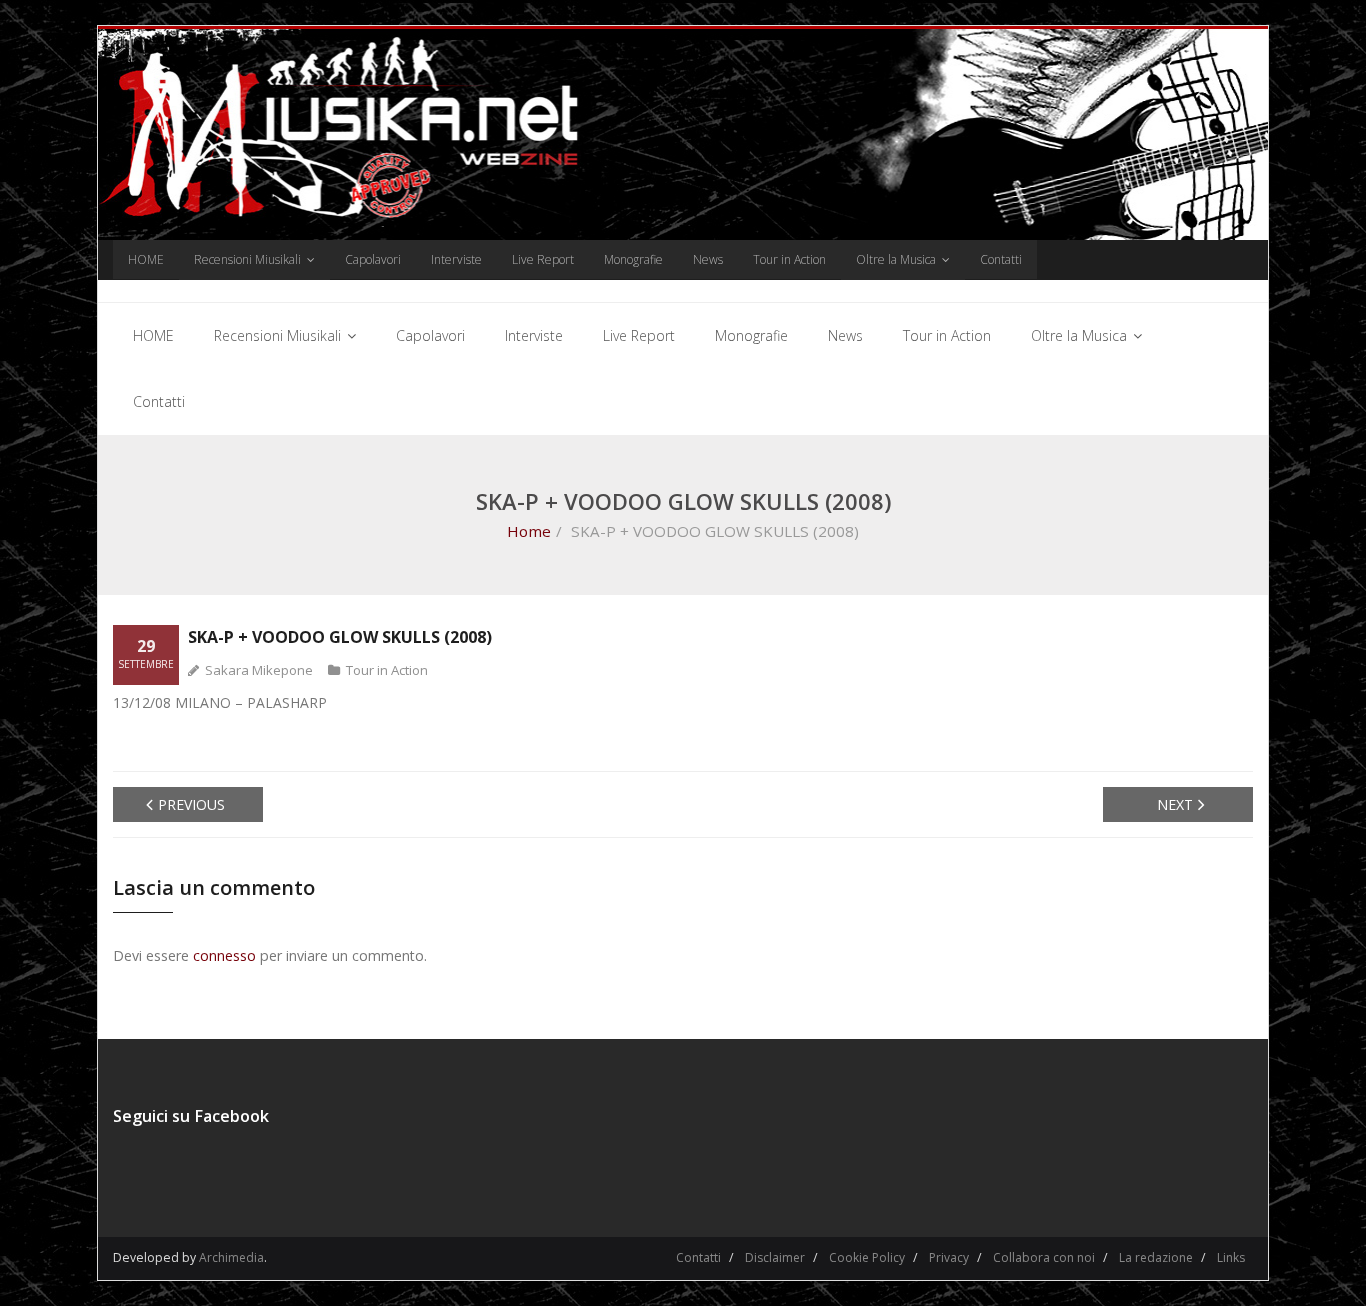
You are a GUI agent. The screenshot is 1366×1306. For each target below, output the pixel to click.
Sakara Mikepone (259, 670)
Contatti (1001, 259)
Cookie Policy (867, 1257)
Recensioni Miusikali (247, 259)
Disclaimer (775, 1257)
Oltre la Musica (896, 259)
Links (1231, 1257)
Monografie (633, 259)
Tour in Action (789, 259)
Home (529, 531)
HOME (146, 259)
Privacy (949, 1257)
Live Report (543, 259)
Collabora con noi (1044, 1257)
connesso (224, 955)
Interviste (456, 259)
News (708, 259)
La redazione (1156, 1257)
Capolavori (373, 259)
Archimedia (231, 1257)
